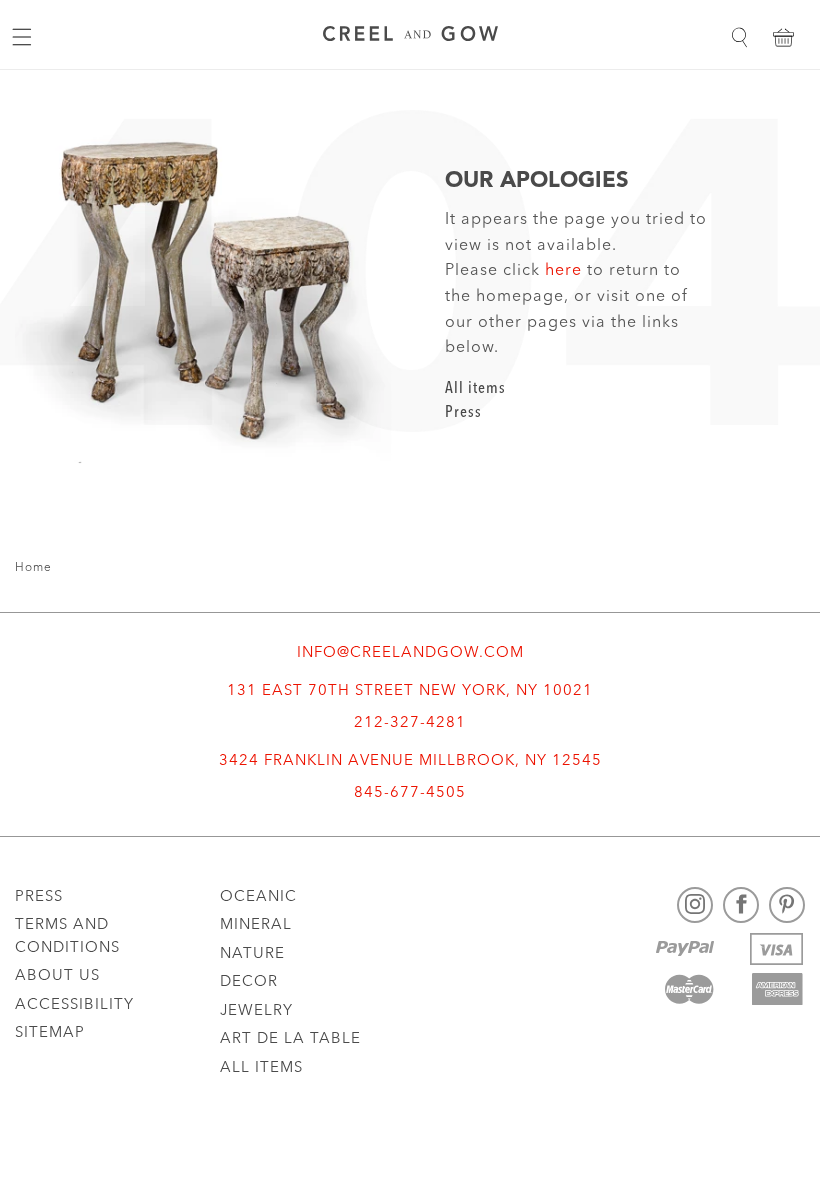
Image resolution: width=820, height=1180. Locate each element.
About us (57, 976)
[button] (739, 37)
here (563, 271)
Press (463, 413)
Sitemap (50, 1033)
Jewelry (256, 1011)
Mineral (256, 925)
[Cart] (783, 37)
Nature (252, 954)
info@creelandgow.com (410, 653)
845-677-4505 (410, 793)
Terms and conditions (67, 937)
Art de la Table (290, 1039)
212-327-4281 (410, 723)
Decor (249, 982)
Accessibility (74, 1005)
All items (475, 389)
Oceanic (258, 897)
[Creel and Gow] (410, 36)
